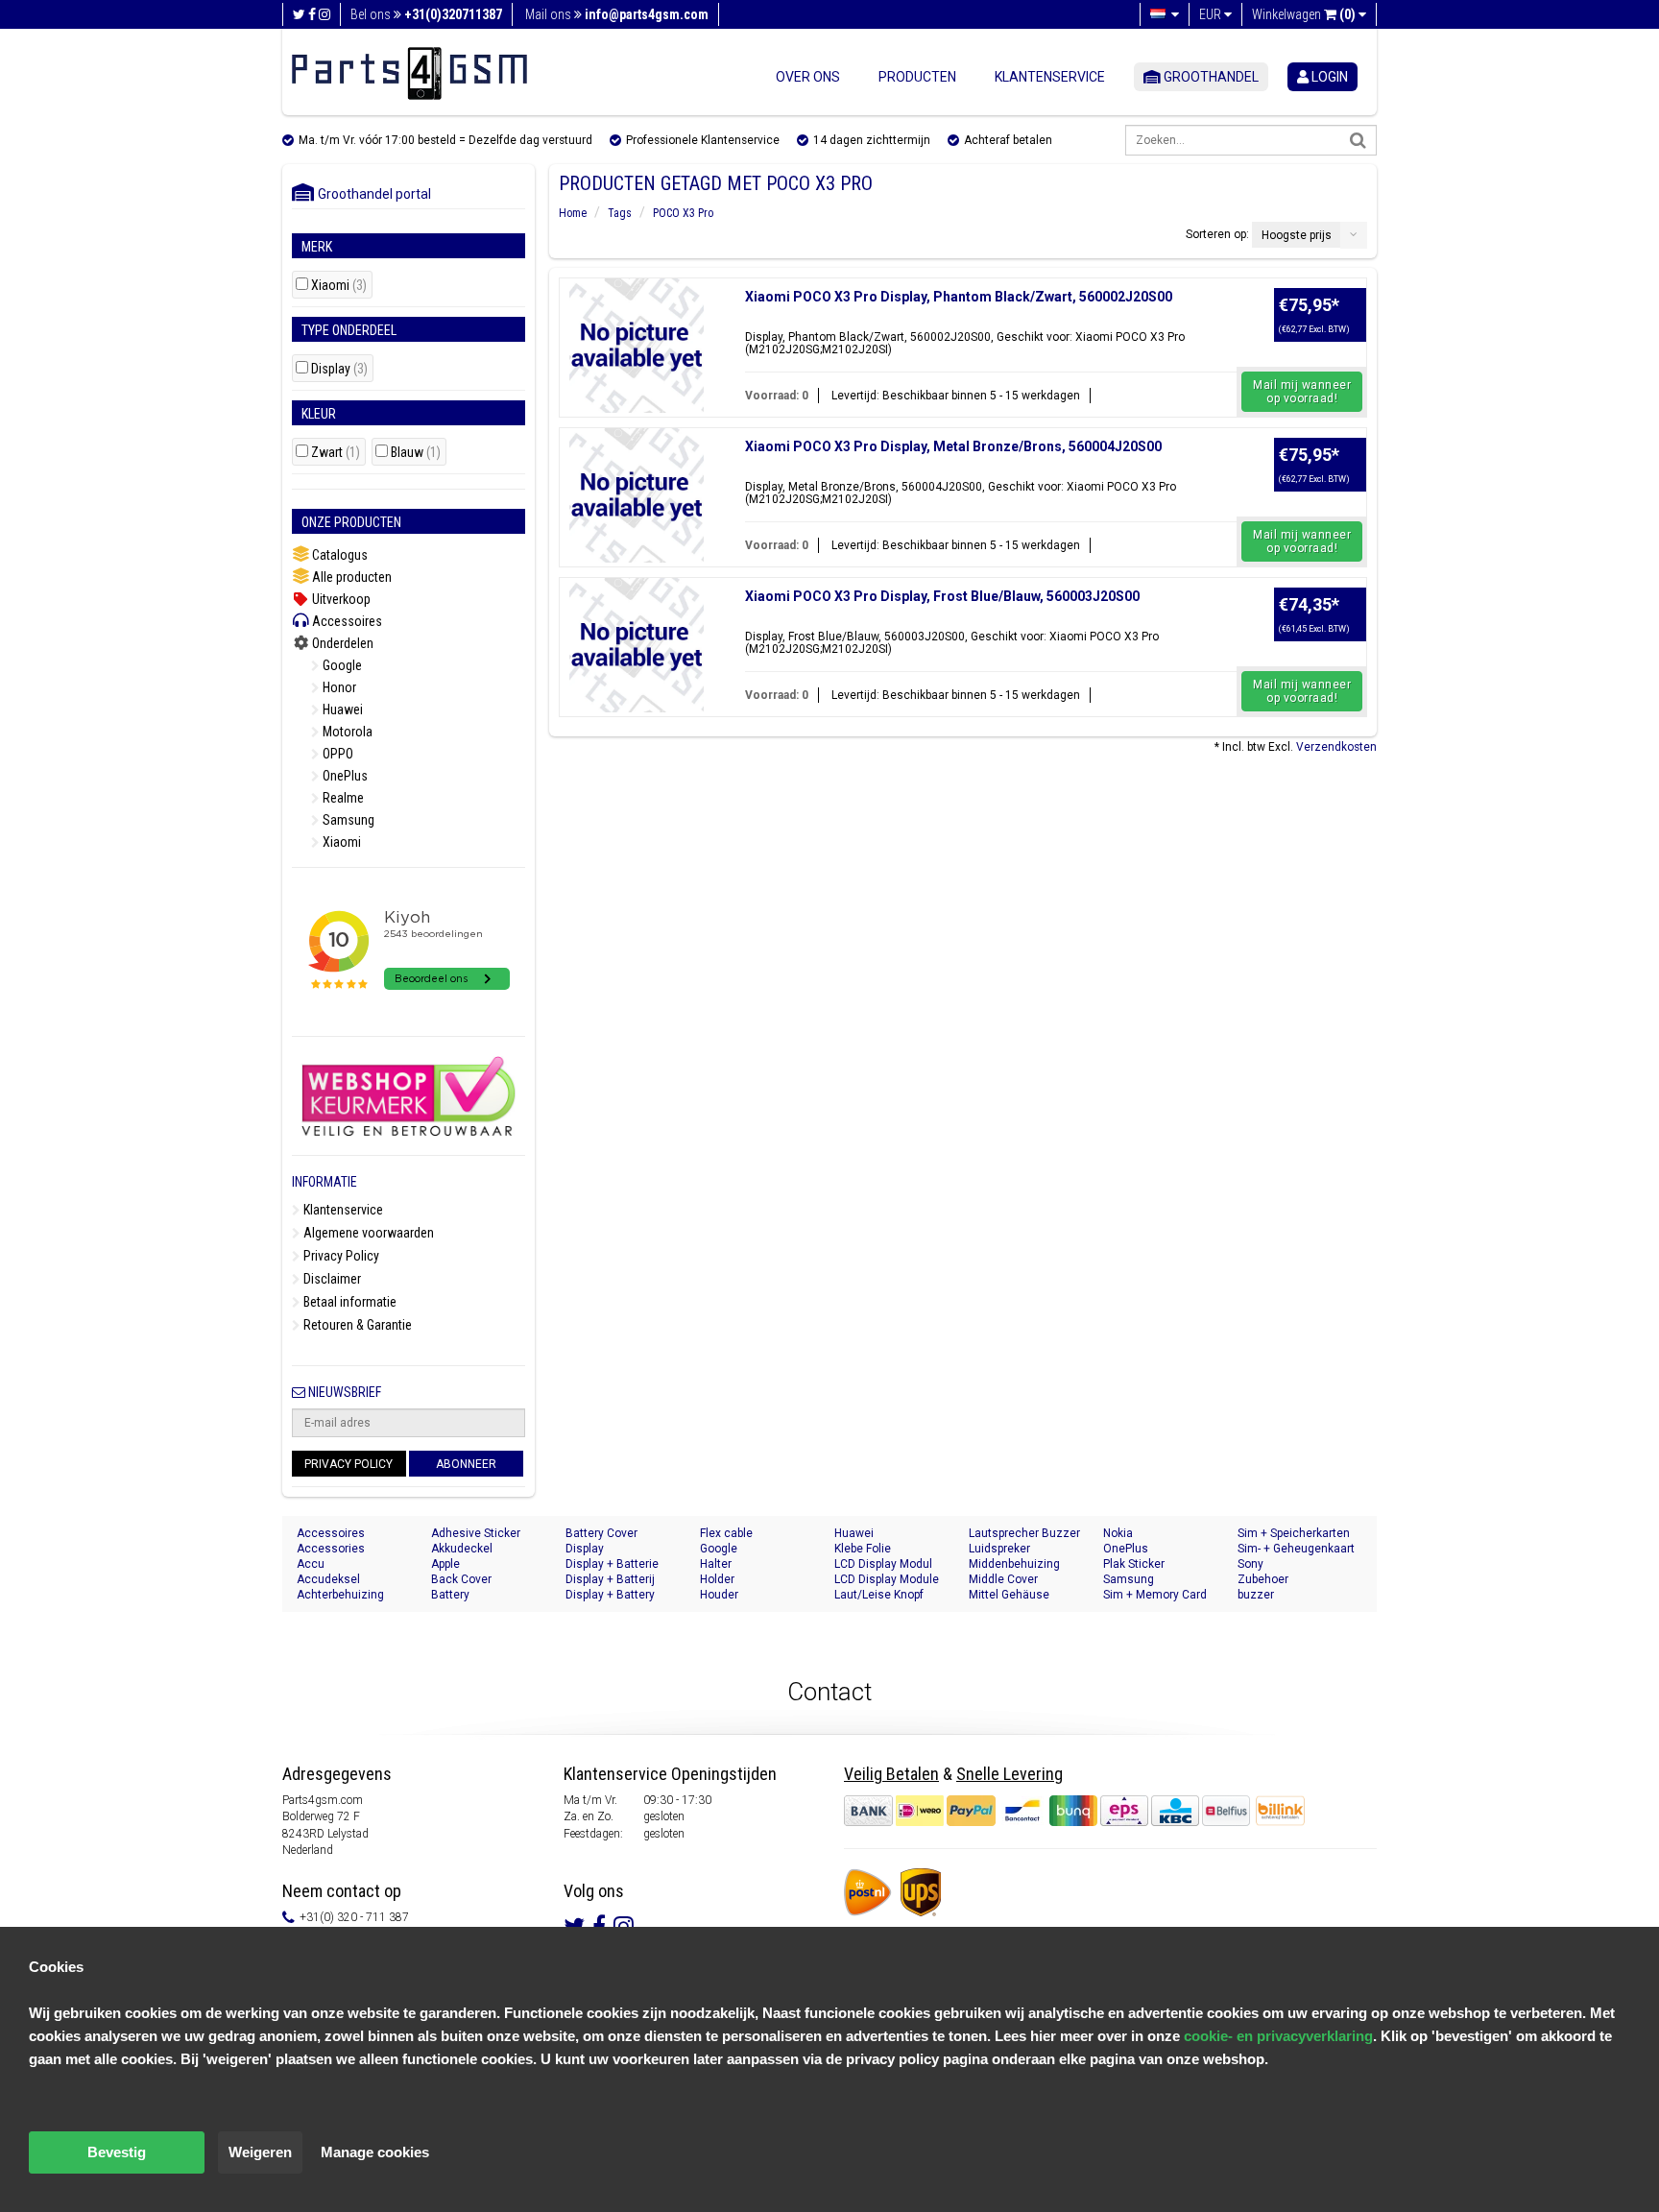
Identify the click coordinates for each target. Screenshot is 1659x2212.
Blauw (416, 453)
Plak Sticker (1134, 1564)
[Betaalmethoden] (1048, 1811)
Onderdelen (341, 643)
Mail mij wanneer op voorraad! (1302, 392)
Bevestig (117, 2152)
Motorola (346, 732)
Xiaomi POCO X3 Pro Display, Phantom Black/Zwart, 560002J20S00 (959, 297)
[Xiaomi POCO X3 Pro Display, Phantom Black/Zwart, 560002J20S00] (637, 346)
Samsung (347, 820)
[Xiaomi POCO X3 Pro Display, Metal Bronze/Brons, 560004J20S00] (637, 495)
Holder (717, 1579)
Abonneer (466, 1464)
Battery (450, 1595)
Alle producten (350, 577)
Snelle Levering (1010, 1774)
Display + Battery (610, 1595)
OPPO (337, 754)
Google (341, 665)
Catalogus (338, 555)
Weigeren (260, 2152)
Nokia (1118, 1533)
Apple (445, 1564)
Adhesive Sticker (476, 1533)
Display (339, 369)
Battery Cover (601, 1533)
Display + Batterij (610, 1579)
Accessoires (346, 621)
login (1328, 77)
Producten (917, 77)
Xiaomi (339, 286)
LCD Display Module (887, 1579)
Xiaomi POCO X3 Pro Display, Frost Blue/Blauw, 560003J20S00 (942, 596)
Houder (719, 1595)
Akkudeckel (462, 1549)
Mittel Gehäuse (1009, 1595)
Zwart (336, 453)
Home (573, 213)
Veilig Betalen (891, 1774)
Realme (342, 798)
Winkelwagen (1304, 14)
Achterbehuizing (340, 1595)
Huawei (341, 709)
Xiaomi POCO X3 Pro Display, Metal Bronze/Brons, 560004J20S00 (953, 446)
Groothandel (1210, 77)
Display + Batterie (612, 1564)
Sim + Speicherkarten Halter (1294, 1534)
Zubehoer (1263, 1579)
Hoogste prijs (1297, 235)
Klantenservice (1050, 77)
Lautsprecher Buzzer (1024, 1533)
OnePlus (344, 776)
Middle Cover (1003, 1579)
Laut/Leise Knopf (879, 1595)
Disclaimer (331, 1279)
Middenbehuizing (1014, 1564)
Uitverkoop (340, 599)
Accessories (331, 1549)
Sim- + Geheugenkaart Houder (1296, 1549)
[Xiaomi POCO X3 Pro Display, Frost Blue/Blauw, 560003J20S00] (637, 645)
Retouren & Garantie (356, 1325)
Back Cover (461, 1579)
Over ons (808, 77)
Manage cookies (375, 2152)
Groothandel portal (370, 194)
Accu (311, 1564)
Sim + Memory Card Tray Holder (1155, 1595)
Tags (620, 213)
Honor (338, 687)
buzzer (1256, 1595)
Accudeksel (328, 1579)
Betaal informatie (349, 1302)
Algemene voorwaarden (367, 1233)
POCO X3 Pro (683, 213)
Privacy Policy (340, 1256)
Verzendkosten (1336, 747)
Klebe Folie (863, 1549)
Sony (1250, 1564)
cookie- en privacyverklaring (1278, 2036)
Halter (716, 1564)
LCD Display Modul (883, 1564)
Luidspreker (999, 1549)
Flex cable (726, 1533)
